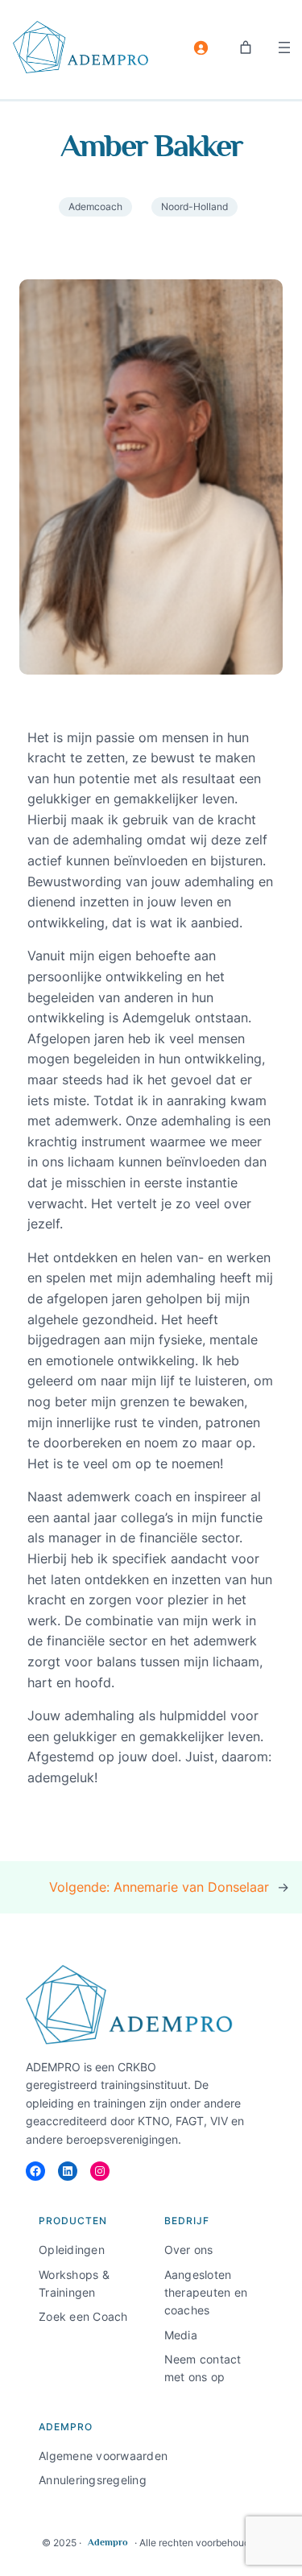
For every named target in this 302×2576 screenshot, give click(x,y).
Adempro (108, 2542)
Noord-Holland (194, 206)
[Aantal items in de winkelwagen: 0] (246, 47)
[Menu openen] (284, 47)
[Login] (201, 47)
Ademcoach (95, 206)
